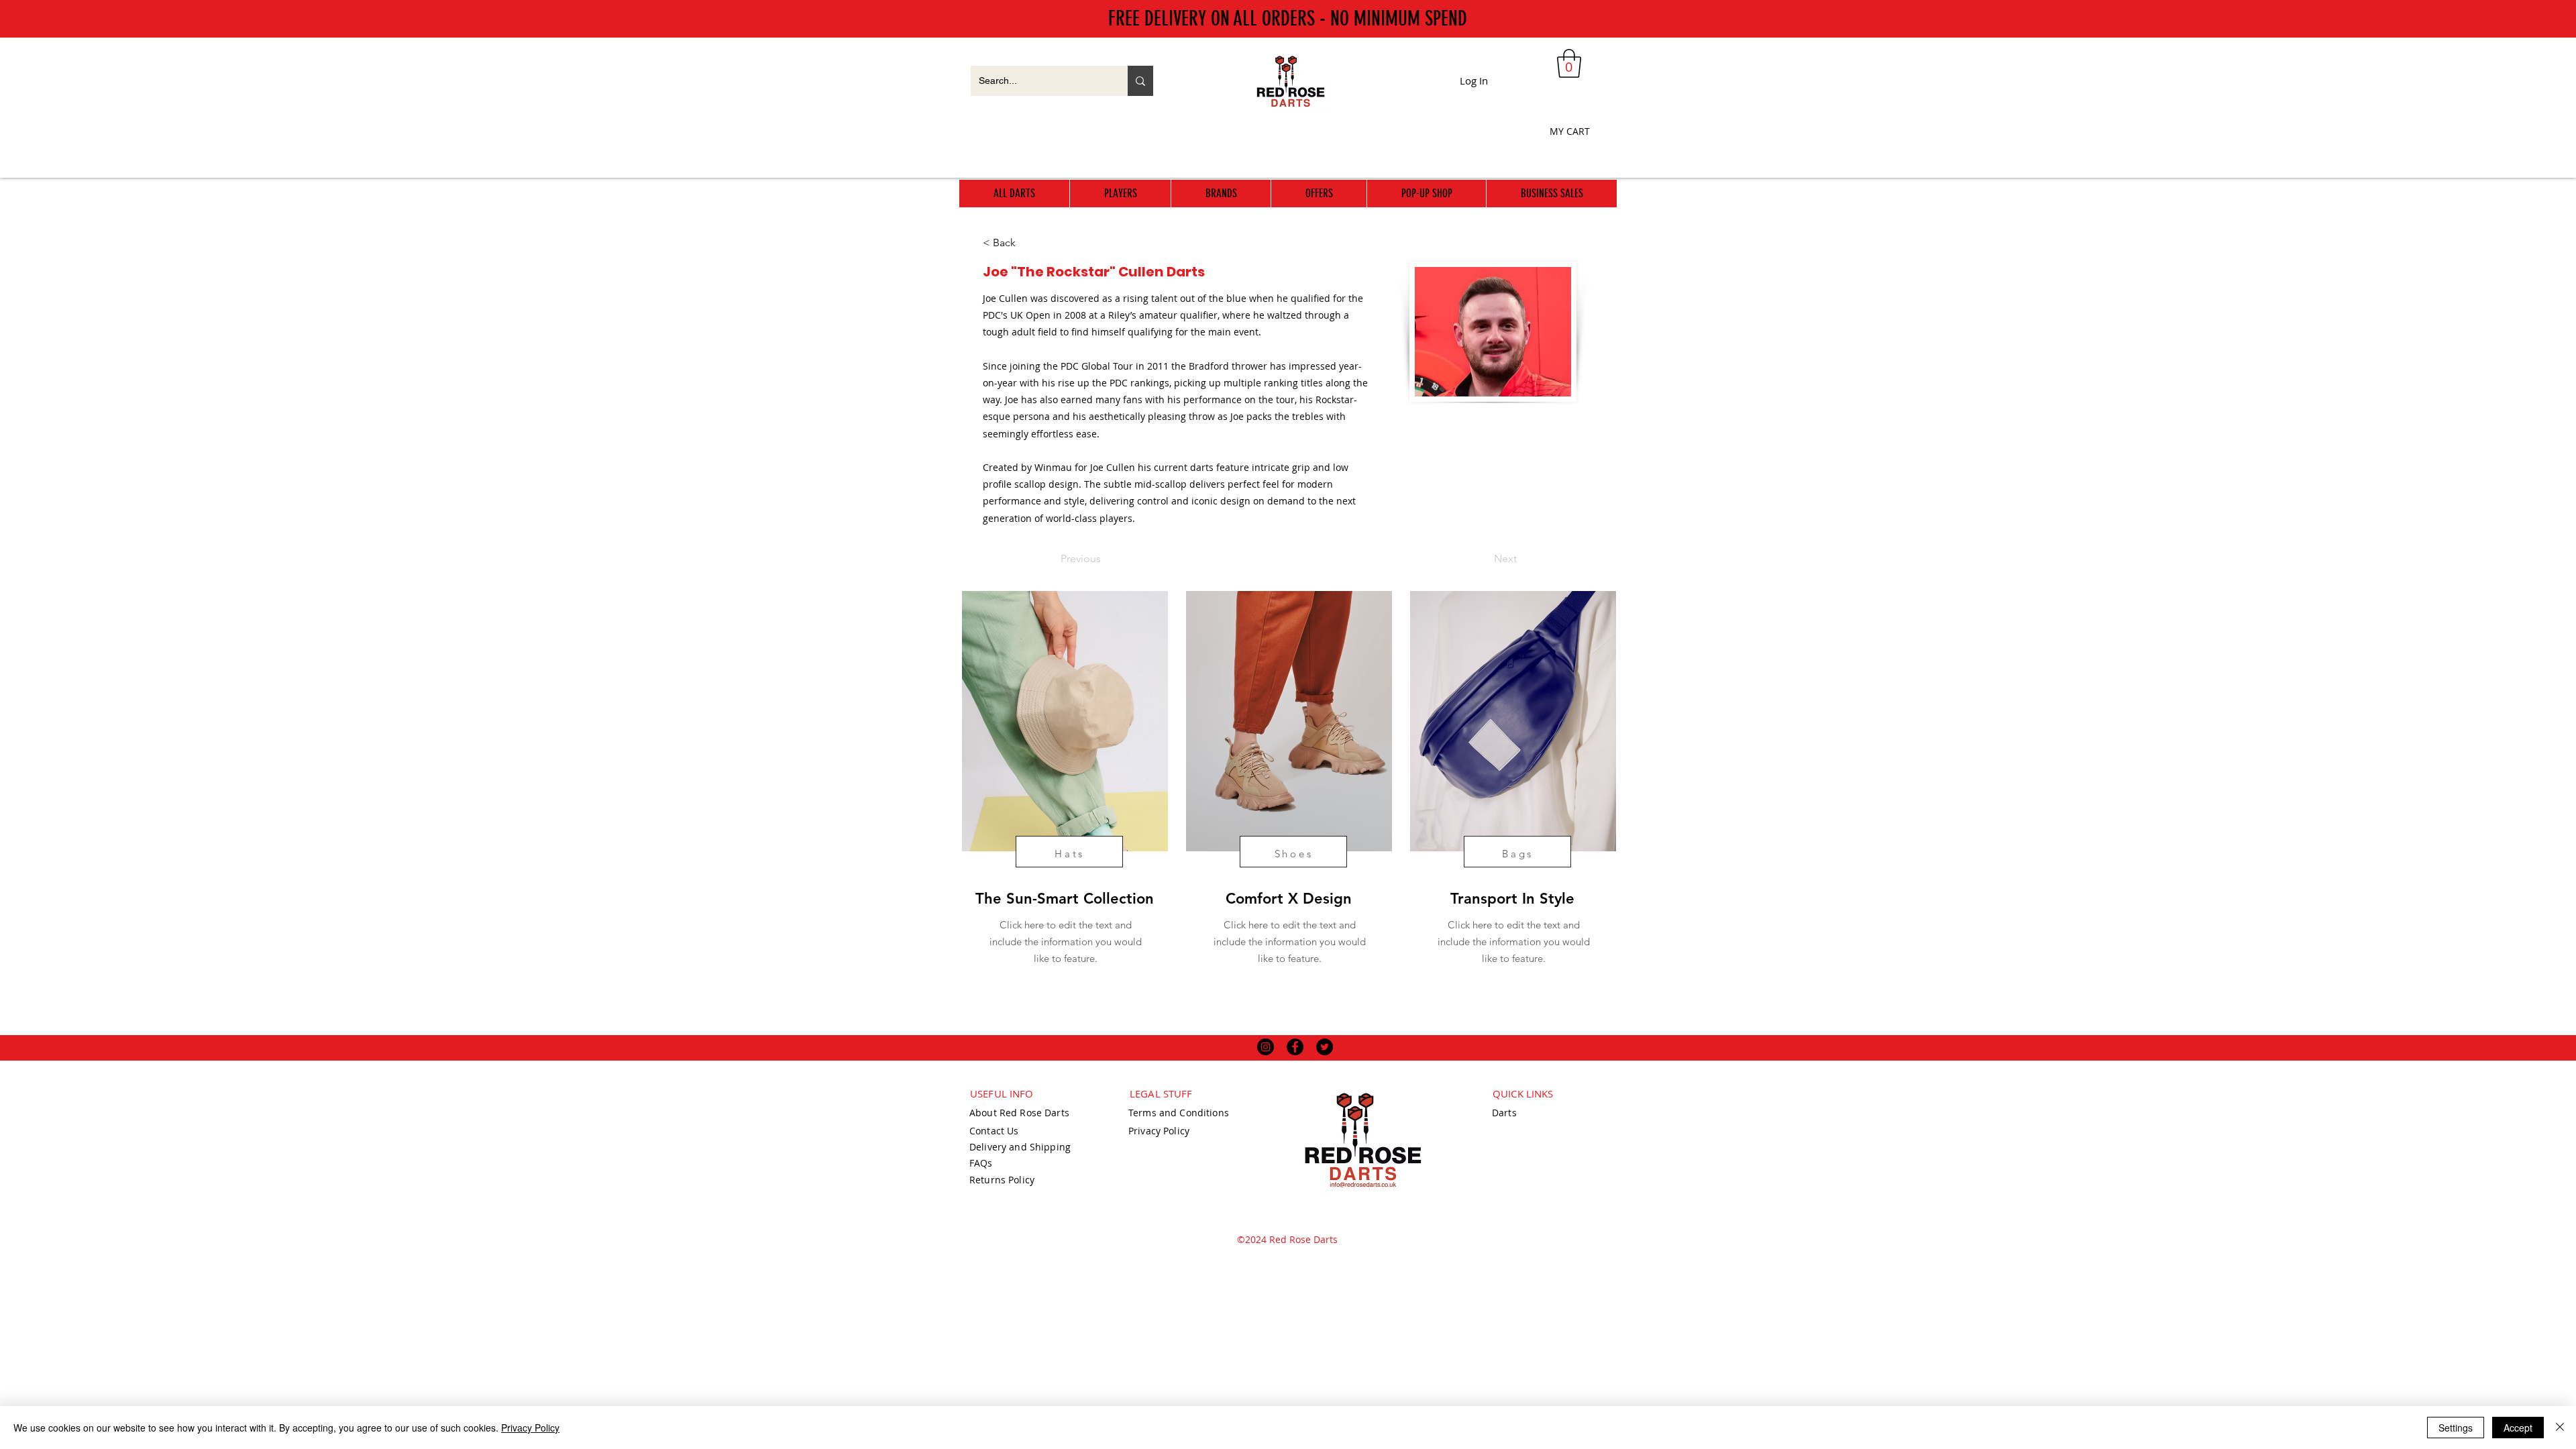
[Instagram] (1266, 1047)
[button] (1569, 63)
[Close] (2560, 1428)
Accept (2518, 1428)
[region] (1064, 808)
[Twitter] (1325, 1047)
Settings (2456, 1428)
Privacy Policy (530, 1428)
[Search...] (1140, 81)
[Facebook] (1295, 1047)
